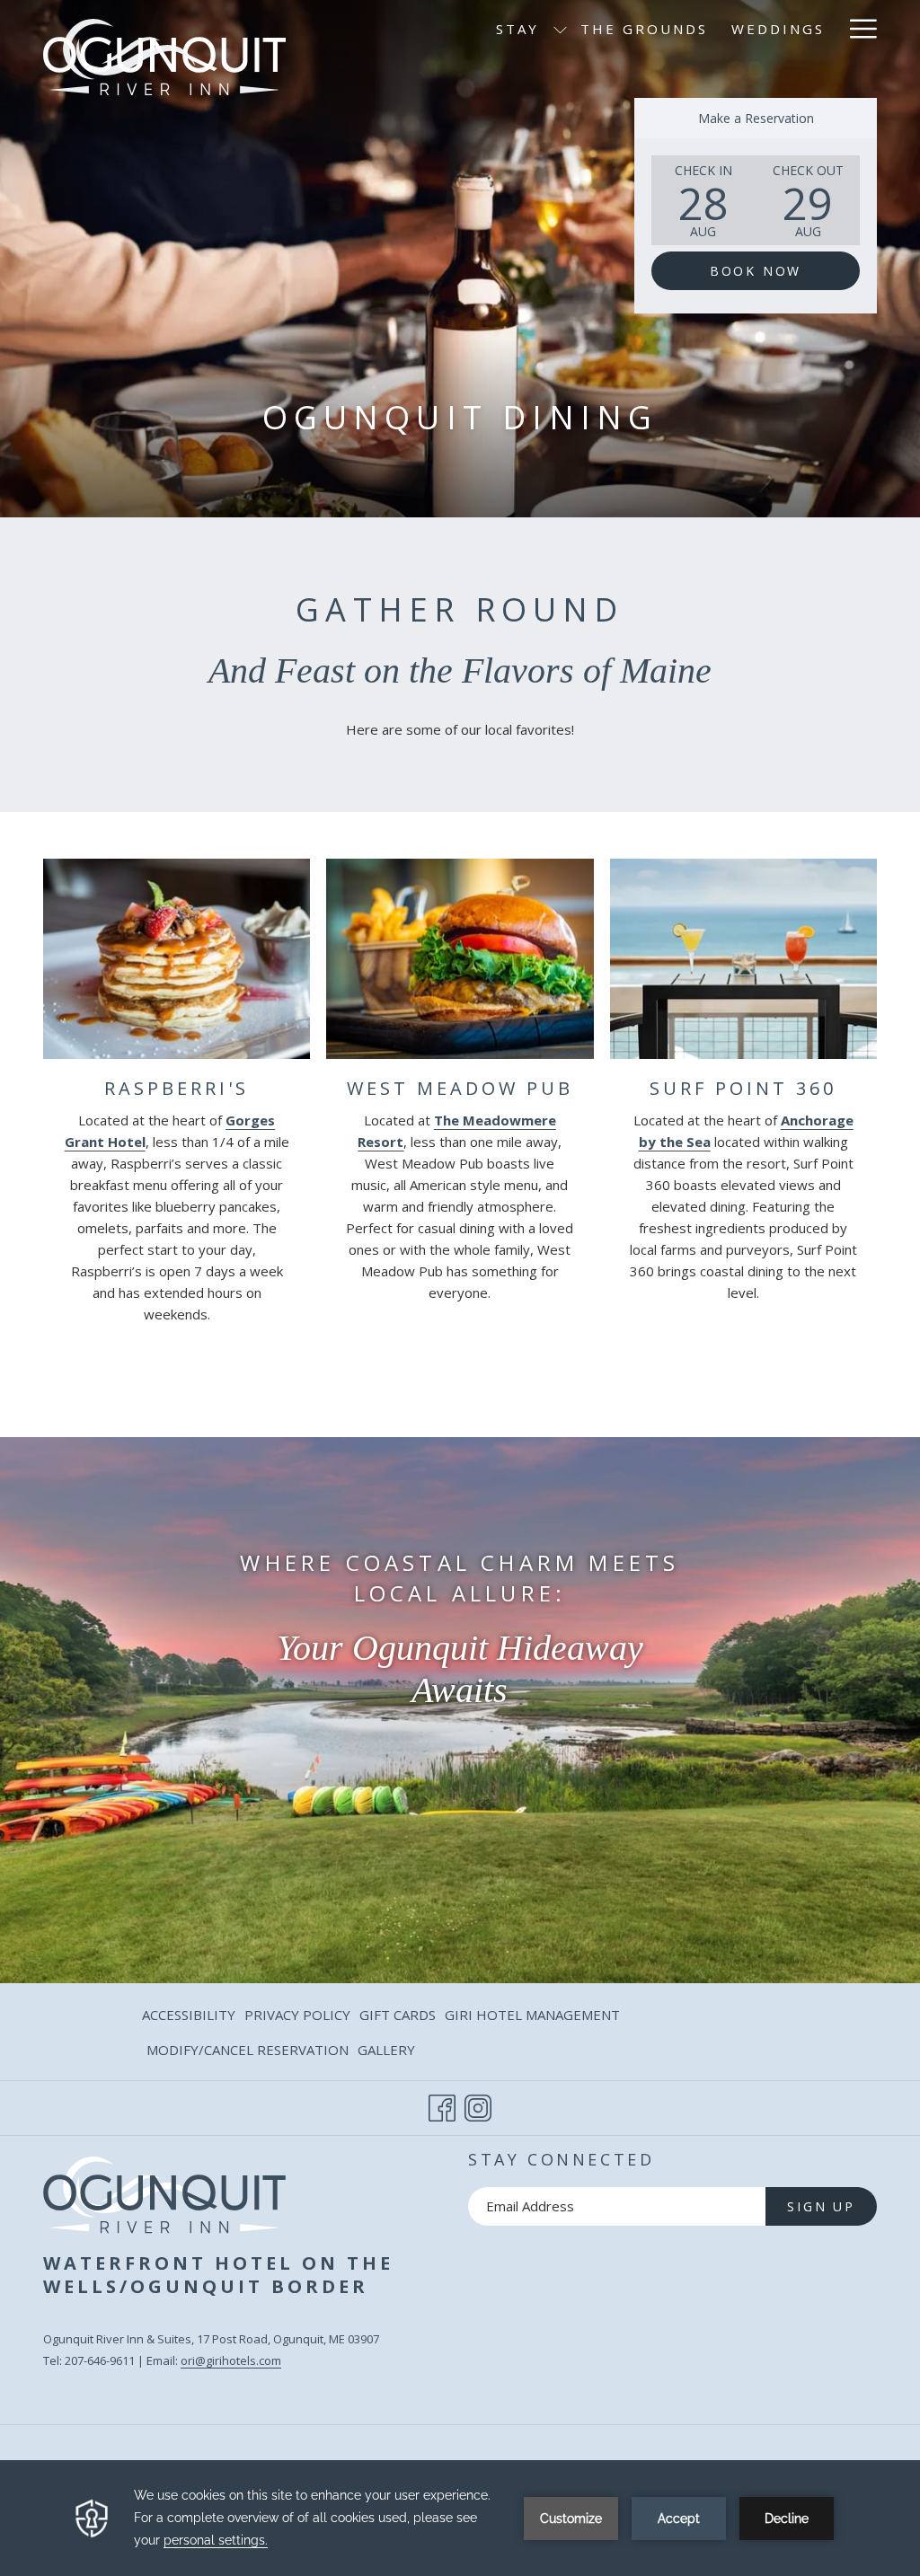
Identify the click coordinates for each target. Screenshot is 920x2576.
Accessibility (189, 2015)
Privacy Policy (297, 2015)
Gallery (386, 2050)
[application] (460, 2518)
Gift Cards (398, 2018)
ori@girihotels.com (231, 2360)
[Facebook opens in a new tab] (442, 2105)
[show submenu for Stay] (560, 29)
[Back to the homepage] (164, 48)
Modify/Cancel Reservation (248, 2053)
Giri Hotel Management (532, 2018)
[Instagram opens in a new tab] (478, 2105)
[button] (703, 200)
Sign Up (821, 2206)
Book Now (756, 271)
